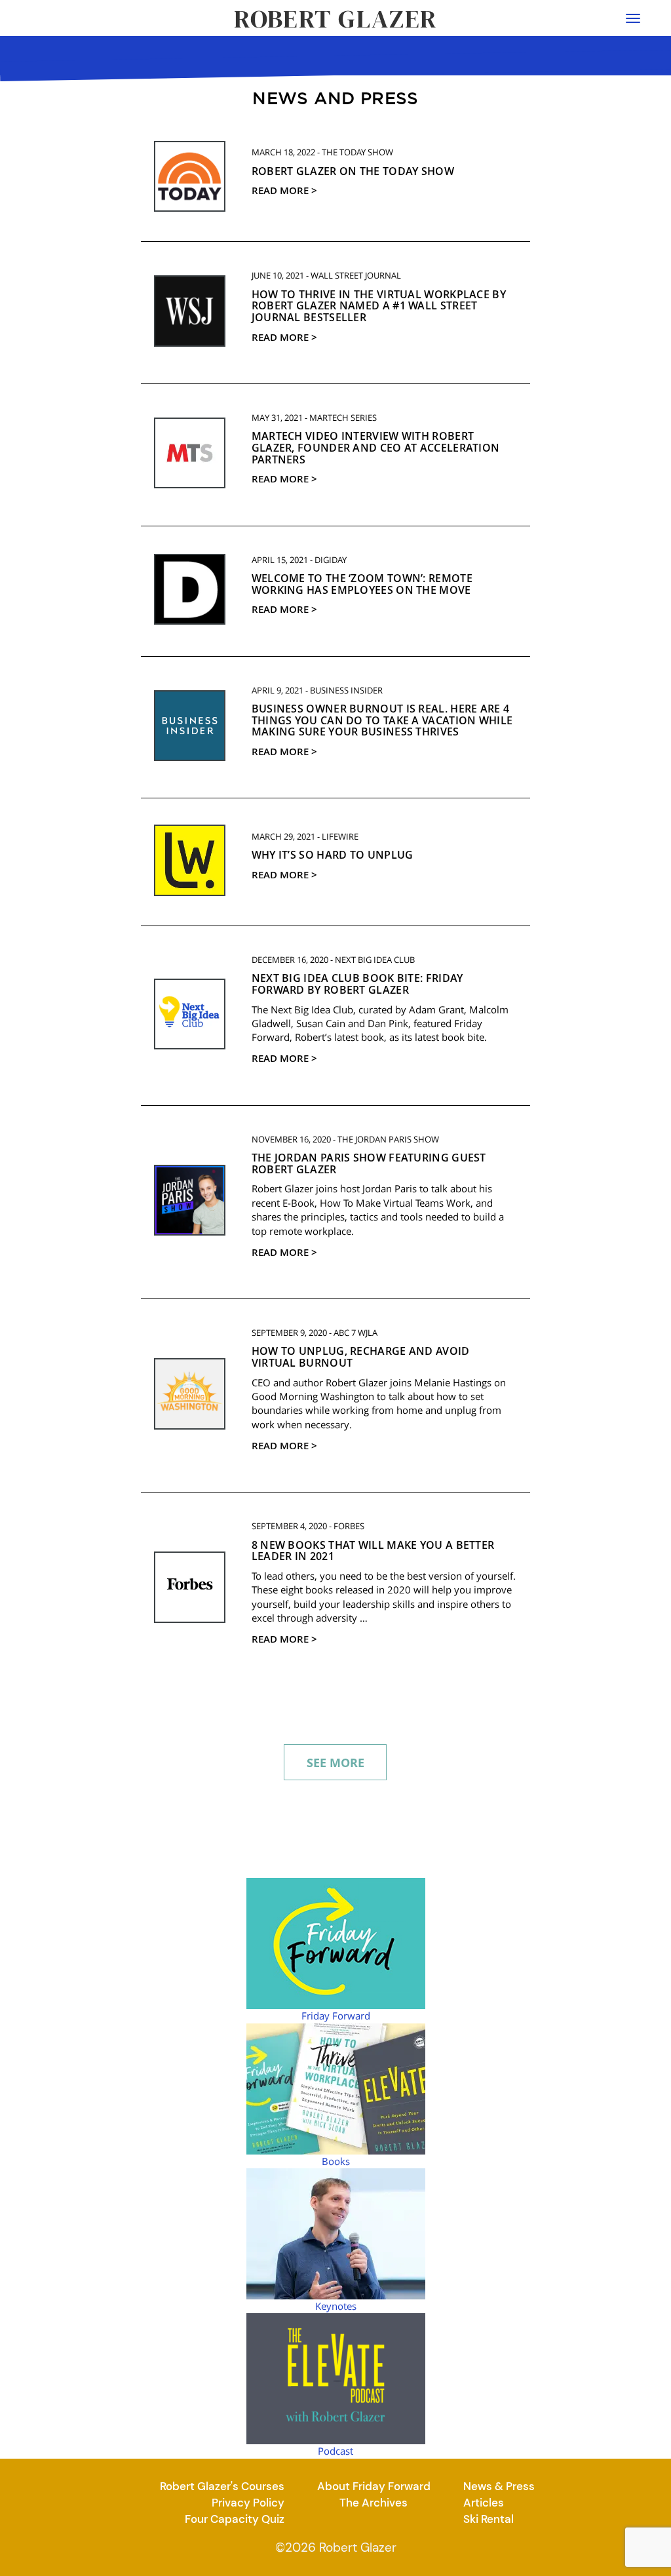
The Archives (374, 2503)
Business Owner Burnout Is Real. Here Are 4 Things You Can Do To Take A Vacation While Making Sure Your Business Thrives (382, 720)
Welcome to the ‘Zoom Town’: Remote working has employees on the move (362, 584)
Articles (484, 2503)
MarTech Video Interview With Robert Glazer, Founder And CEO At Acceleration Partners (376, 447)
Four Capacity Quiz (235, 2519)
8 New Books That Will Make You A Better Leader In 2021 (373, 1551)
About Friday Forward (374, 2486)
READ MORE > (284, 190)
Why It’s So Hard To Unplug (333, 855)
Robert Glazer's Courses (222, 2486)
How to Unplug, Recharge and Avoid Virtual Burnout (361, 1357)
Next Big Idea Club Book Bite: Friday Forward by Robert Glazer (357, 984)
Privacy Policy (248, 2503)
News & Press (499, 2486)
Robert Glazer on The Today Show (353, 171)
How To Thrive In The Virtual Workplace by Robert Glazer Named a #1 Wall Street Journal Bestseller (379, 306)
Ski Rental (489, 2519)
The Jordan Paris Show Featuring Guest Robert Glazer (369, 1163)
